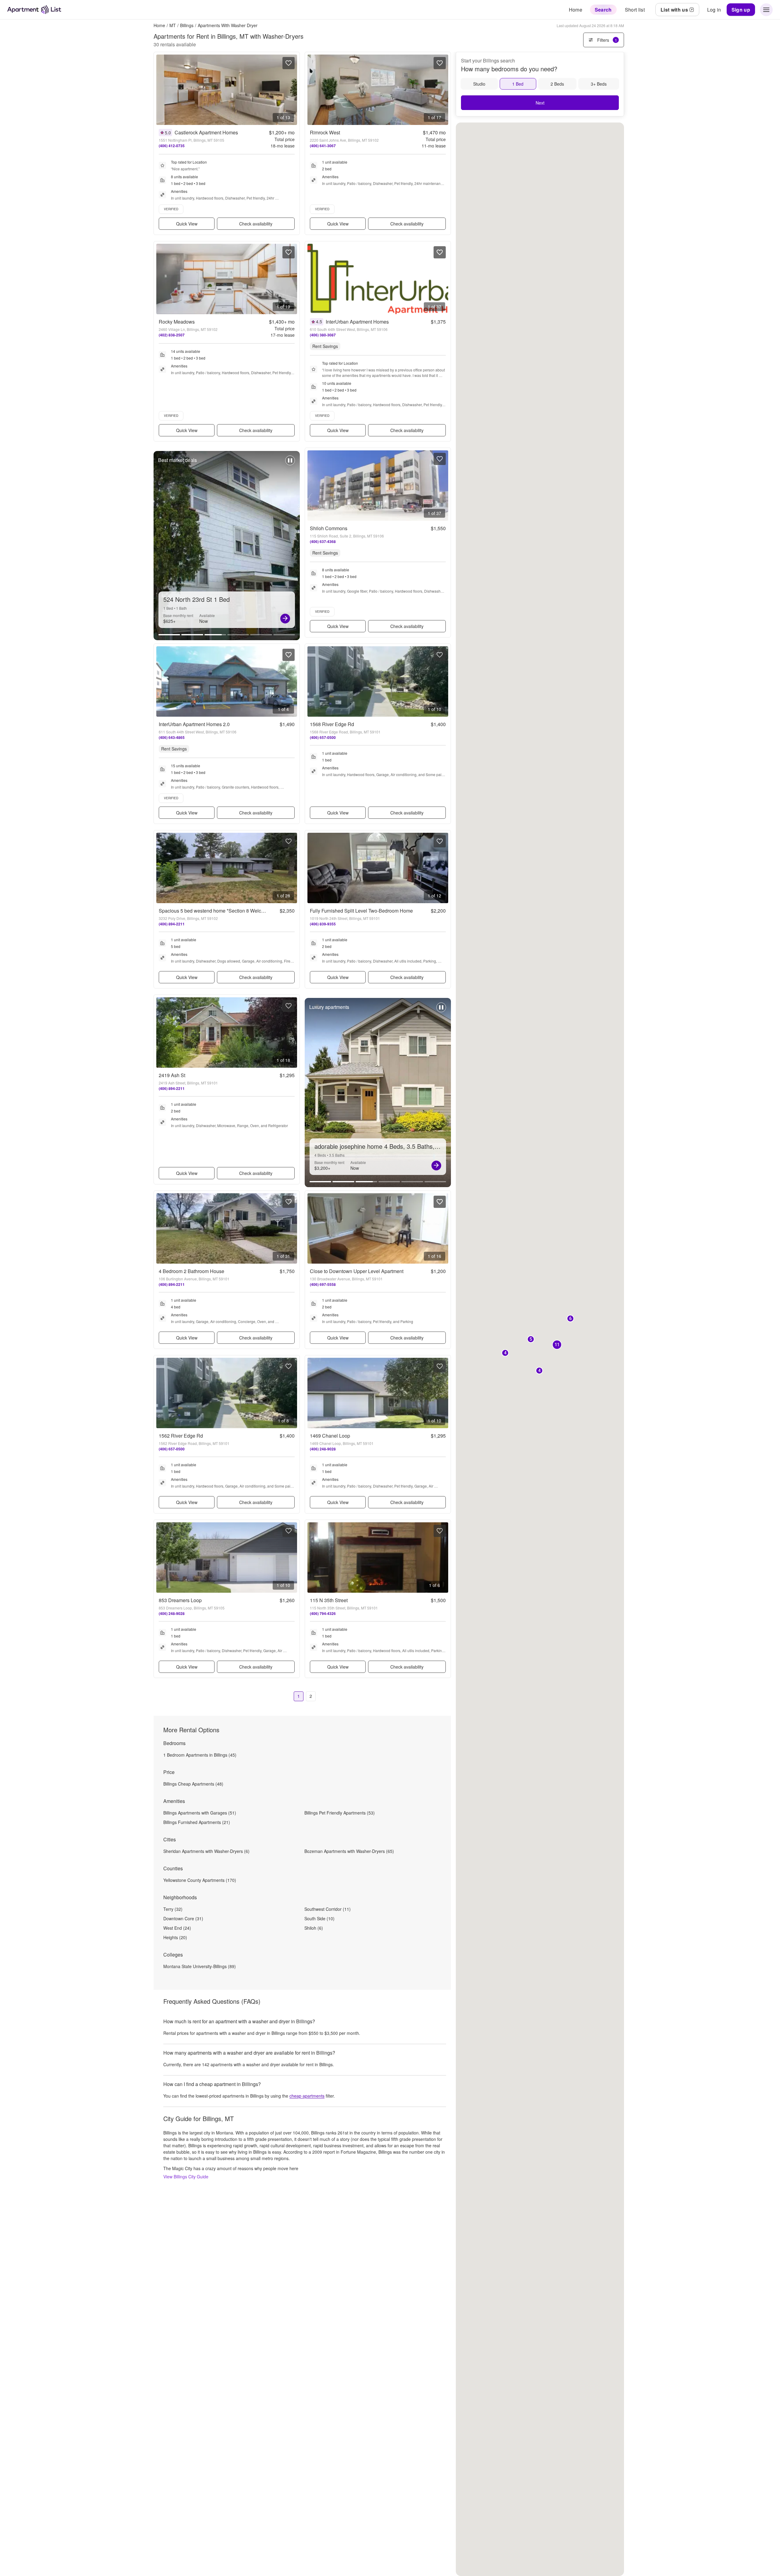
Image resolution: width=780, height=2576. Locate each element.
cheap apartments (307, 2096)
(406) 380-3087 (323, 335)
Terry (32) (173, 1909)
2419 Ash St (172, 1075)
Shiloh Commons (329, 528)
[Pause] (290, 463)
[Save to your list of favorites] (289, 63)
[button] (570, 1319)
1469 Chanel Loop (330, 1436)
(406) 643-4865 (172, 737)
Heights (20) (175, 1937)
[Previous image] (161, 90)
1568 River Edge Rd (332, 724)
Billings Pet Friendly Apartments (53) (340, 1813)
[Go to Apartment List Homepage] (34, 10)
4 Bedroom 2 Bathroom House (191, 1271)
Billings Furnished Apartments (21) (197, 1822)
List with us (674, 10)
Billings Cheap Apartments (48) (193, 1784)
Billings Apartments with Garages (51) (200, 1813)
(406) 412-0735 (172, 146)
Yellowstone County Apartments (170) (200, 1880)
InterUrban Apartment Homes (357, 322)
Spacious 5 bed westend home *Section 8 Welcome (215, 911)
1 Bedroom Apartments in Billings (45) (200, 1755)
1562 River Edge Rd (181, 1436)
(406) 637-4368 (323, 541)
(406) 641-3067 (323, 146)
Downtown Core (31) (183, 1918)
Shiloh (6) (314, 1928)
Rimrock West (325, 132)
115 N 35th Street (329, 1600)
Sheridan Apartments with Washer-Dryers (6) (206, 1851)
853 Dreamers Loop (180, 1600)
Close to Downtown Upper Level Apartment (357, 1271)
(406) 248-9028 (323, 1449)
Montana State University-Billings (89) (200, 1966)
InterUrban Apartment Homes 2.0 (194, 724)
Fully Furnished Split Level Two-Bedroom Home (361, 911)
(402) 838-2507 (172, 335)
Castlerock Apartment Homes (206, 132)
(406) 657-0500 (323, 737)
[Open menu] (766, 10)
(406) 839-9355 (323, 924)
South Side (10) (319, 1918)
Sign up (741, 10)
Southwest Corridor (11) (328, 1909)
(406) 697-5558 (323, 1284)
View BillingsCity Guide (186, 2177)
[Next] (285, 619)
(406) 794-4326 (323, 1613)
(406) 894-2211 (172, 924)
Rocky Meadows (177, 322)
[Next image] (292, 90)
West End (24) (177, 1928)
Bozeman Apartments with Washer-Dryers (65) (349, 1851)
